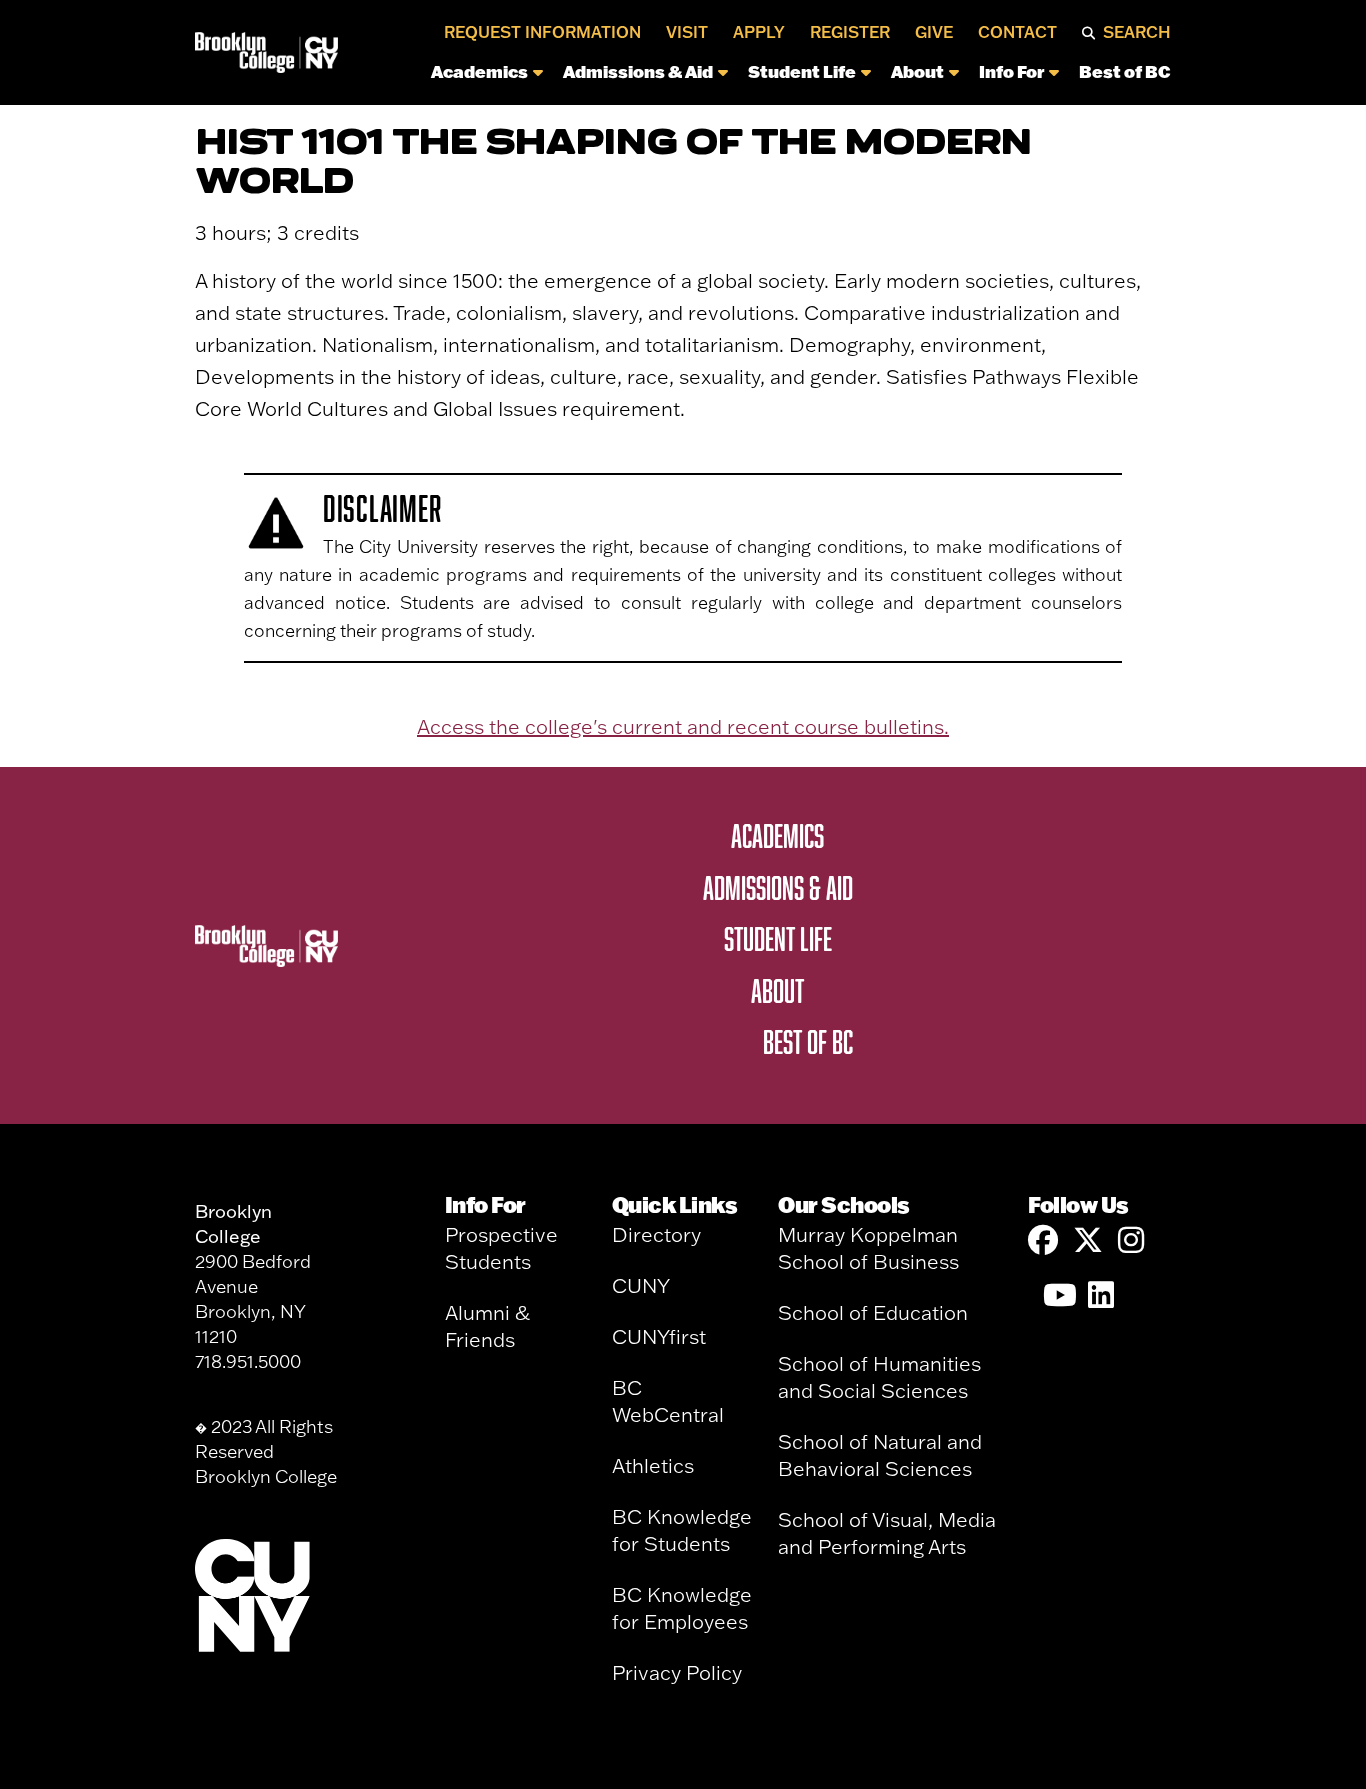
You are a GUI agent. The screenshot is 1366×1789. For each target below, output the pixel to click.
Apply (759, 32)
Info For (1011, 71)
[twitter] (1088, 1240)
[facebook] (1043, 1240)
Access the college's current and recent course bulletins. (683, 726)
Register (850, 32)
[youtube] (1058, 1295)
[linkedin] (1103, 1295)
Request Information (542, 32)
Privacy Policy (677, 1672)
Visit (687, 32)
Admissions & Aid (638, 71)
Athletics (653, 1465)
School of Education (873, 1312)
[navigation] (760, 76)
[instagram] (1133, 1240)
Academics (479, 71)
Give (934, 32)
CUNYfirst (659, 1336)
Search (1137, 32)
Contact (1017, 32)
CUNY (641, 1285)
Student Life (802, 71)
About (917, 71)
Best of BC (1125, 71)
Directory (656, 1234)
